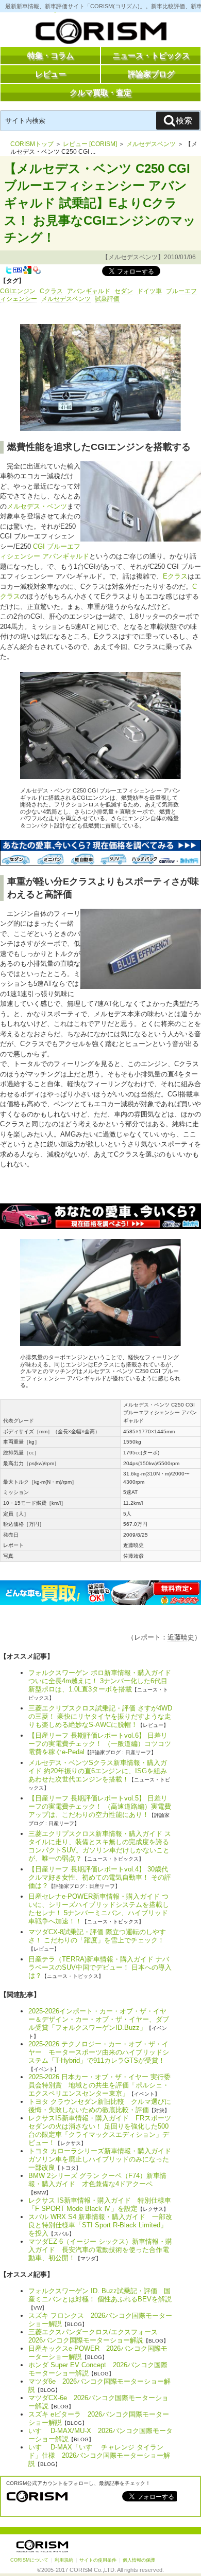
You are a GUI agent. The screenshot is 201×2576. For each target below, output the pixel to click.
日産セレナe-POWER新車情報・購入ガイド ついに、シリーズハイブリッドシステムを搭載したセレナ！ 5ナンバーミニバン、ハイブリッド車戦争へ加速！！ (99, 1909)
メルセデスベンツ (151, 144)
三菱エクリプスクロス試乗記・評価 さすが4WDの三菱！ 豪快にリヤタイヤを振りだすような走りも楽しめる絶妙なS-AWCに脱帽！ (100, 1716)
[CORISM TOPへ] (100, 33)
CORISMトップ (32, 144)
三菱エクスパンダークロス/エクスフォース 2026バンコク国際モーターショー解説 (96, 2336)
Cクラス (51, 291)
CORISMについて (29, 2560)
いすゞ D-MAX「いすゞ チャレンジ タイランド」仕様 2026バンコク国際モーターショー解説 (99, 2455)
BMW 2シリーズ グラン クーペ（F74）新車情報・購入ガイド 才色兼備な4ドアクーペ (97, 2180)
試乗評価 (107, 299)
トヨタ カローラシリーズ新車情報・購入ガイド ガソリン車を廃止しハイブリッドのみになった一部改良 (103, 2159)
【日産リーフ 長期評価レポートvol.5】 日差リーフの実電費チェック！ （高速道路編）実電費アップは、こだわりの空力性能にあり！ (100, 1806)
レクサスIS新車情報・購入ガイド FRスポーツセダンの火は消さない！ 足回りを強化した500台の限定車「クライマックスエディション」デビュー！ (100, 2130)
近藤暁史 (181, 1637)
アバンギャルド (89, 291)
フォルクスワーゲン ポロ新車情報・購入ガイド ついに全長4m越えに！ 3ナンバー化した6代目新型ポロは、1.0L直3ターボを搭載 (100, 1681)
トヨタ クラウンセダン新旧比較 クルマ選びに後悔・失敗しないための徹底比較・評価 (100, 2106)
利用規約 (64, 2560)
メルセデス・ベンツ (37, 506)
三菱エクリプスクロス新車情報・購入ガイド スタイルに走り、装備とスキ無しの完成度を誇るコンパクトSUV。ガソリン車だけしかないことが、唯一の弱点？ (100, 1846)
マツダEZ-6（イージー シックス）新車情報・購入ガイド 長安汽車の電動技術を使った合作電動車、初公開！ (100, 2250)
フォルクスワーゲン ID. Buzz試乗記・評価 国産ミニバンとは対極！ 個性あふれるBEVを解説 (100, 2295)
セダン (124, 291)
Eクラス (175, 576)
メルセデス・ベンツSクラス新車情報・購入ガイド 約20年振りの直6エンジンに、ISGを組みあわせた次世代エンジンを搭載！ (98, 1771)
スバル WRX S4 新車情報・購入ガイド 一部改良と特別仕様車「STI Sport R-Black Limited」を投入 (100, 2225)
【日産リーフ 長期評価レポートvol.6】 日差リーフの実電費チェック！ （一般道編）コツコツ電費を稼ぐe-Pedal (100, 1744)
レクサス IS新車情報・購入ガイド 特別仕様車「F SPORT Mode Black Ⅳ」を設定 (100, 2204)
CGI (39, 546)
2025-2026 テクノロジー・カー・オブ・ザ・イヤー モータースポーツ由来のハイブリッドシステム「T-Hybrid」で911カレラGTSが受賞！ (99, 2052)
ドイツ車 (149, 291)
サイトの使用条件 (98, 2560)
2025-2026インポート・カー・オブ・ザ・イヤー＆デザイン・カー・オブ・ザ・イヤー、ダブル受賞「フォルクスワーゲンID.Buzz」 (99, 2019)
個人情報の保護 (139, 2560)
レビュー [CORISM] (90, 144)
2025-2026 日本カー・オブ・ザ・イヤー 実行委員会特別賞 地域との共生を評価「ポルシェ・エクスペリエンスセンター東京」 (99, 2085)
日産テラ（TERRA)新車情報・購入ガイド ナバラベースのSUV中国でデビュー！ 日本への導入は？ (100, 1967)
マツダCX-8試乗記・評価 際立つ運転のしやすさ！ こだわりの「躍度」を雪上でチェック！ (97, 1936)
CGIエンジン (18, 291)
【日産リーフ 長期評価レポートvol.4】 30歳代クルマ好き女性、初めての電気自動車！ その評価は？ (100, 1877)
